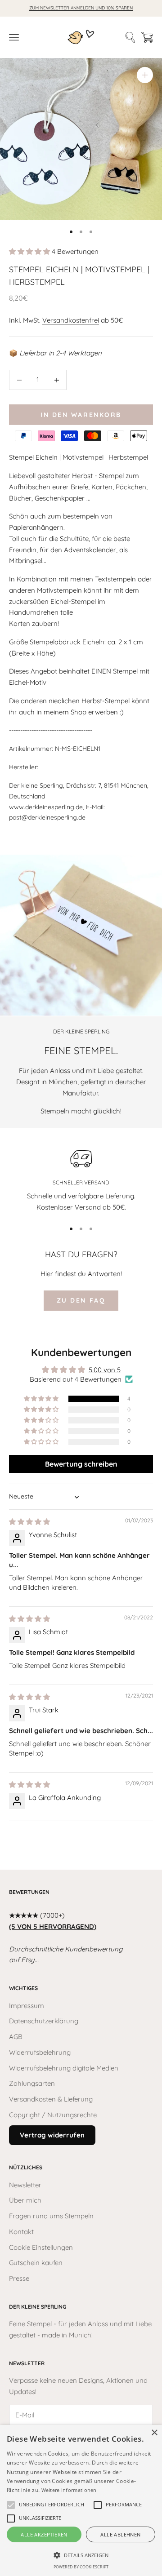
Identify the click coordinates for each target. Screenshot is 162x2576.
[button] (30, 251)
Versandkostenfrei (71, 320)
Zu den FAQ (81, 1300)
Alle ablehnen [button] (120, 2534)
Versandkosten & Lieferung (51, 2099)
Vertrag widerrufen (52, 2135)
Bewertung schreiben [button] (81, 1464)
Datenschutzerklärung (44, 2021)
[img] (29, 1522)
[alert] (81, 2501)
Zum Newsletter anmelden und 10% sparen (81, 8)
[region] (81, 1179)
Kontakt (21, 2232)
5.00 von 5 (105, 1370)
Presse (19, 2278)
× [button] (154, 2433)
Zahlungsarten (32, 2083)
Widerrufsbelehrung (40, 2052)
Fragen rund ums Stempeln (51, 2216)
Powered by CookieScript (81, 2567)
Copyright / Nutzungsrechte (53, 2115)
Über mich (25, 2200)
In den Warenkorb (81, 415)
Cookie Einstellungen (41, 2247)
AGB (16, 2037)
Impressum (27, 2006)
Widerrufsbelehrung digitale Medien (64, 2068)
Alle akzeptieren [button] (44, 2534)
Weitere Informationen (69, 2490)
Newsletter (25, 2185)
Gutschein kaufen (36, 2263)
